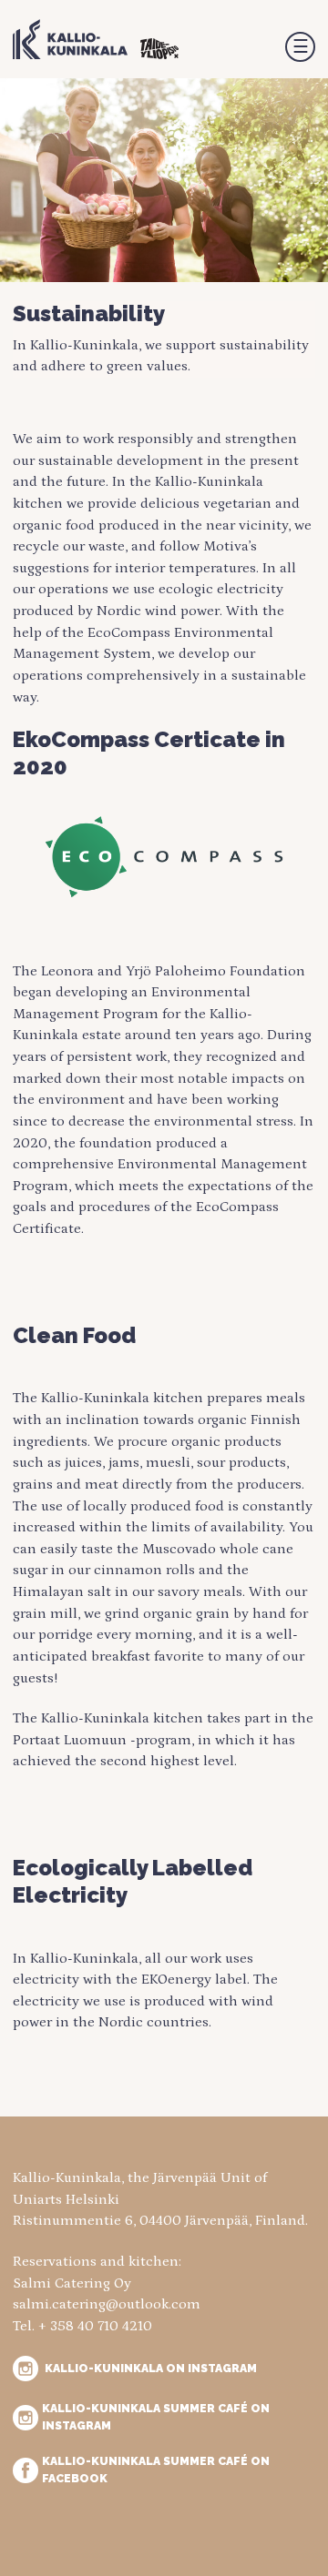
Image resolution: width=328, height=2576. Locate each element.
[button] (300, 47)
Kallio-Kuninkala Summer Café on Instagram (156, 2416)
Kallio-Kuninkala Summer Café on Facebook (156, 2469)
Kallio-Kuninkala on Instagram (151, 2368)
